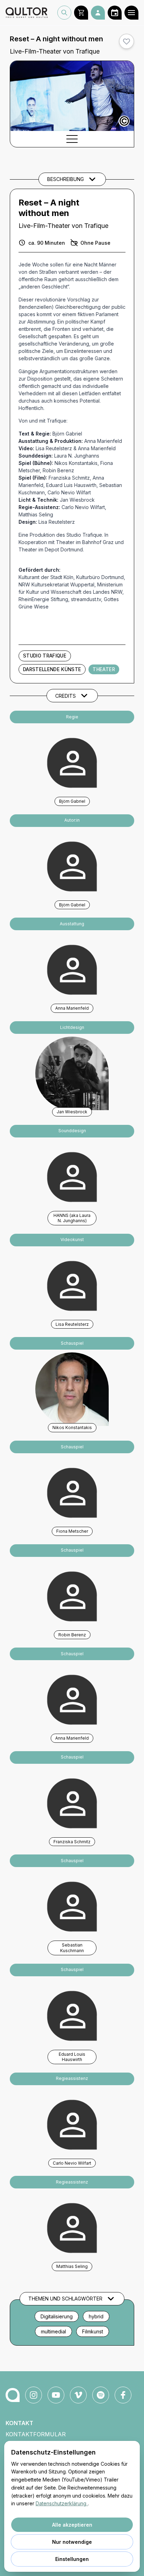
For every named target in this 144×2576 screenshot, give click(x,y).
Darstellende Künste (52, 669)
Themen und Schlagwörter (65, 2299)
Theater (104, 669)
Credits (66, 696)
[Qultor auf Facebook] (123, 2395)
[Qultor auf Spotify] (101, 2395)
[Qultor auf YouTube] (56, 2395)
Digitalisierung (57, 2316)
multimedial (53, 2331)
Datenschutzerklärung (62, 2503)
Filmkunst (93, 2331)
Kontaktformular (36, 2434)
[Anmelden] (98, 13)
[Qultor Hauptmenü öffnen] (131, 13)
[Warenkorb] (81, 13)
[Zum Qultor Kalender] (115, 13)
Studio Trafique (45, 656)
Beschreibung (66, 179)
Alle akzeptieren (72, 2525)
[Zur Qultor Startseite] (27, 13)
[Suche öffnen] (64, 13)
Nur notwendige (72, 2542)
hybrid (96, 2316)
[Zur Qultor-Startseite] (13, 2395)
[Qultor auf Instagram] (34, 2395)
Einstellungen (72, 2559)
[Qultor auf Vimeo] (78, 2395)
